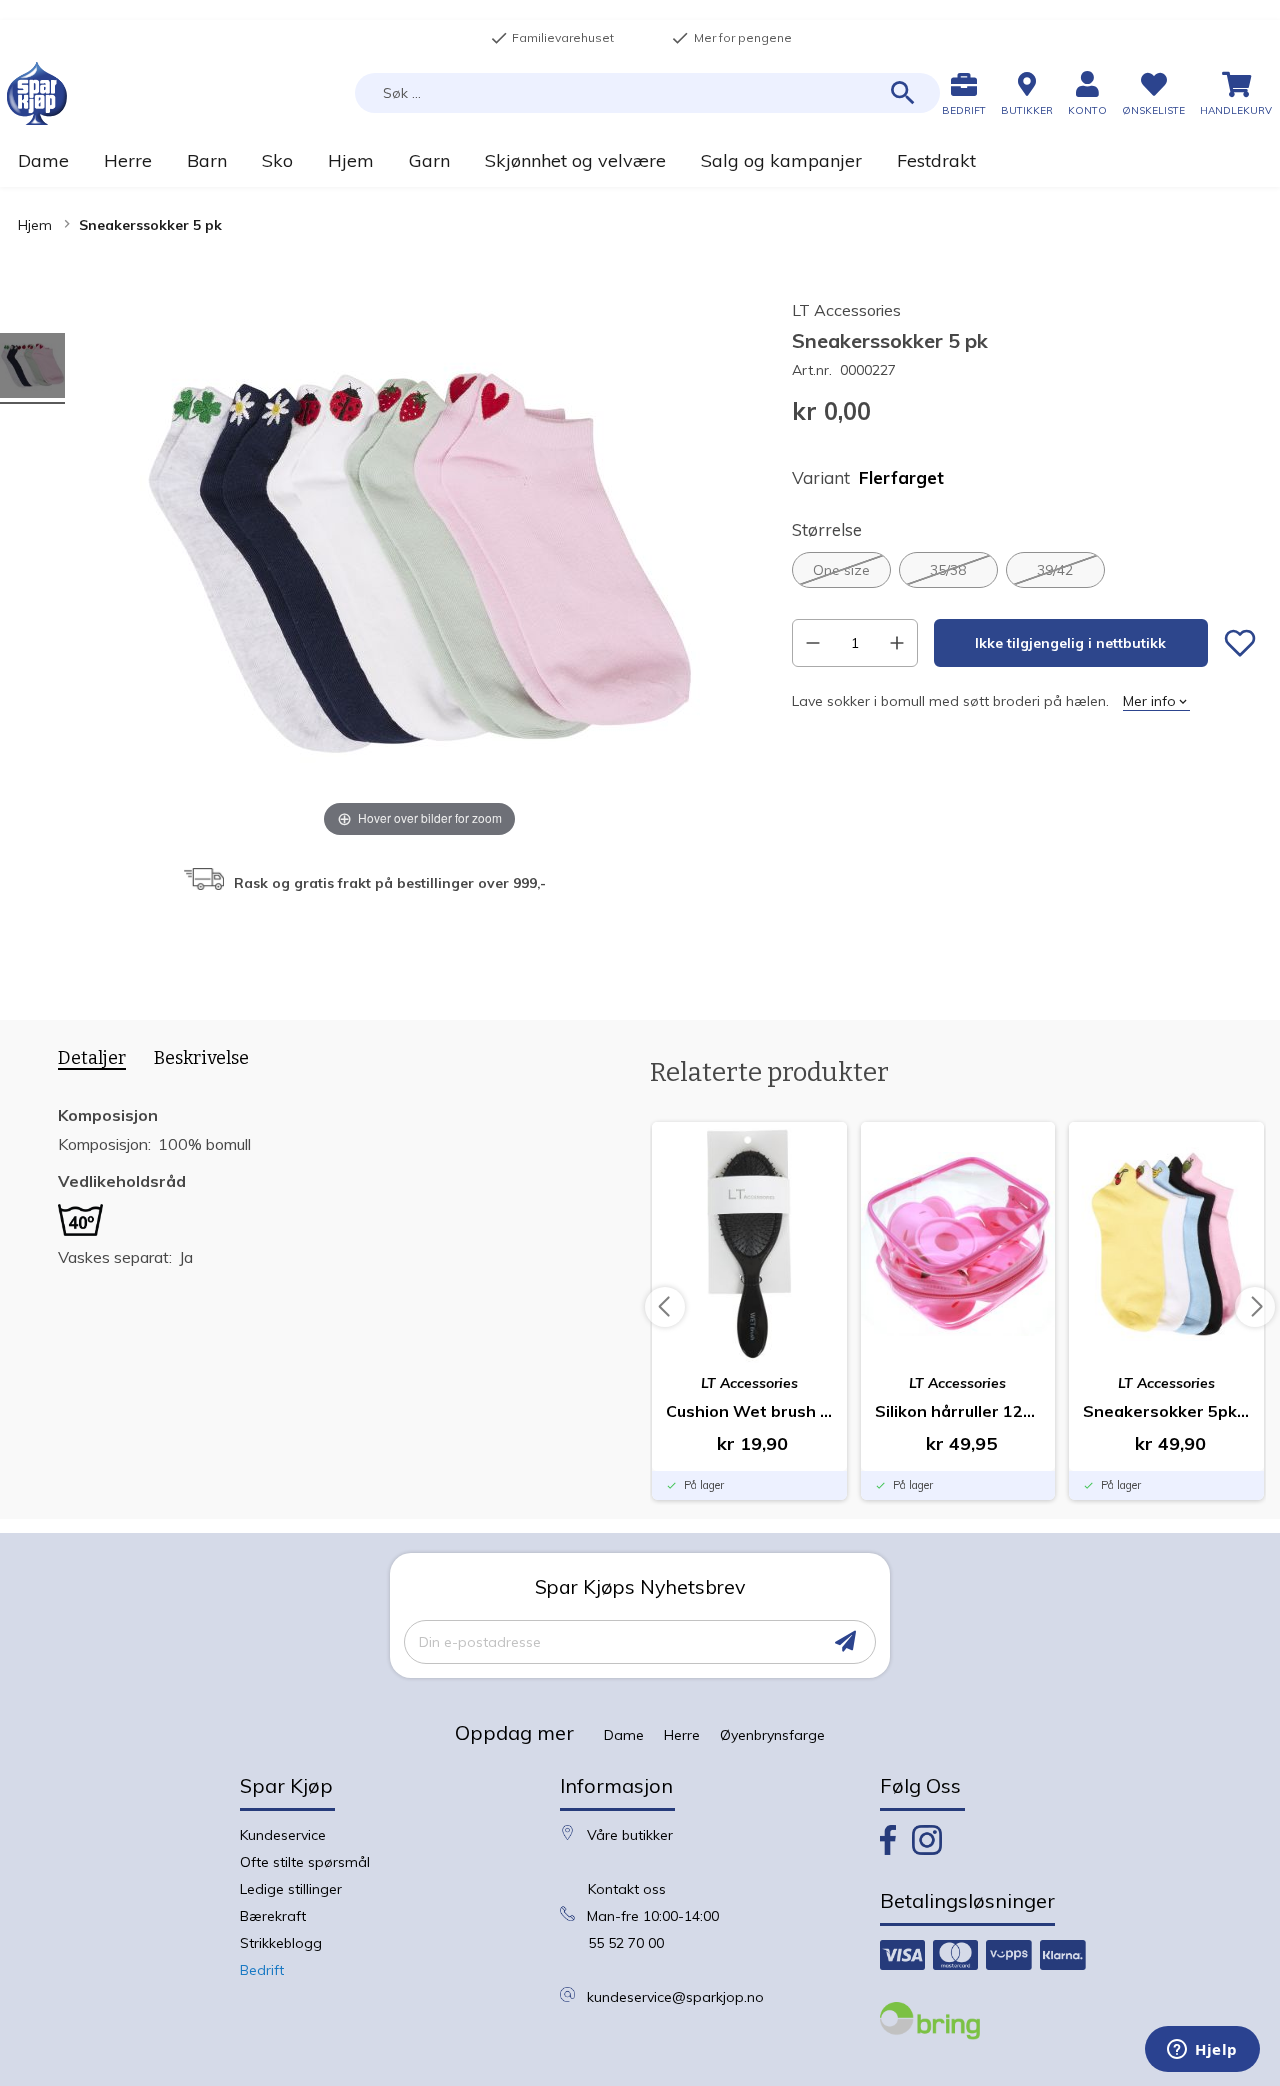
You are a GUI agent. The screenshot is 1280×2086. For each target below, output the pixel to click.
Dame (624, 1735)
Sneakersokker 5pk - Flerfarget (1166, 1411)
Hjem (35, 225)
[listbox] (1024, 570)
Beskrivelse (201, 1058)
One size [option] (841, 570)
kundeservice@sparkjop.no (675, 1997)
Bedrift (262, 1970)
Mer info (1149, 701)
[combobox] (647, 93)
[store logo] (37, 93)
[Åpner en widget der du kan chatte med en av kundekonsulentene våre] (1202, 2051)
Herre (682, 1735)
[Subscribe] (845, 1641)
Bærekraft (273, 1916)
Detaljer (92, 1058)
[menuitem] (43, 160)
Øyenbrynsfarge (772, 1735)
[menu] (640, 160)
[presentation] (85, 1062)
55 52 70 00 (626, 1943)
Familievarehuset (552, 38)
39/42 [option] (1055, 570)
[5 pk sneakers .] (32, 368)
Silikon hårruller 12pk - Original (958, 1411)
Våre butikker (630, 1835)
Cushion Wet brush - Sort (749, 1411)
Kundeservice (283, 1835)
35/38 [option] (948, 570)
